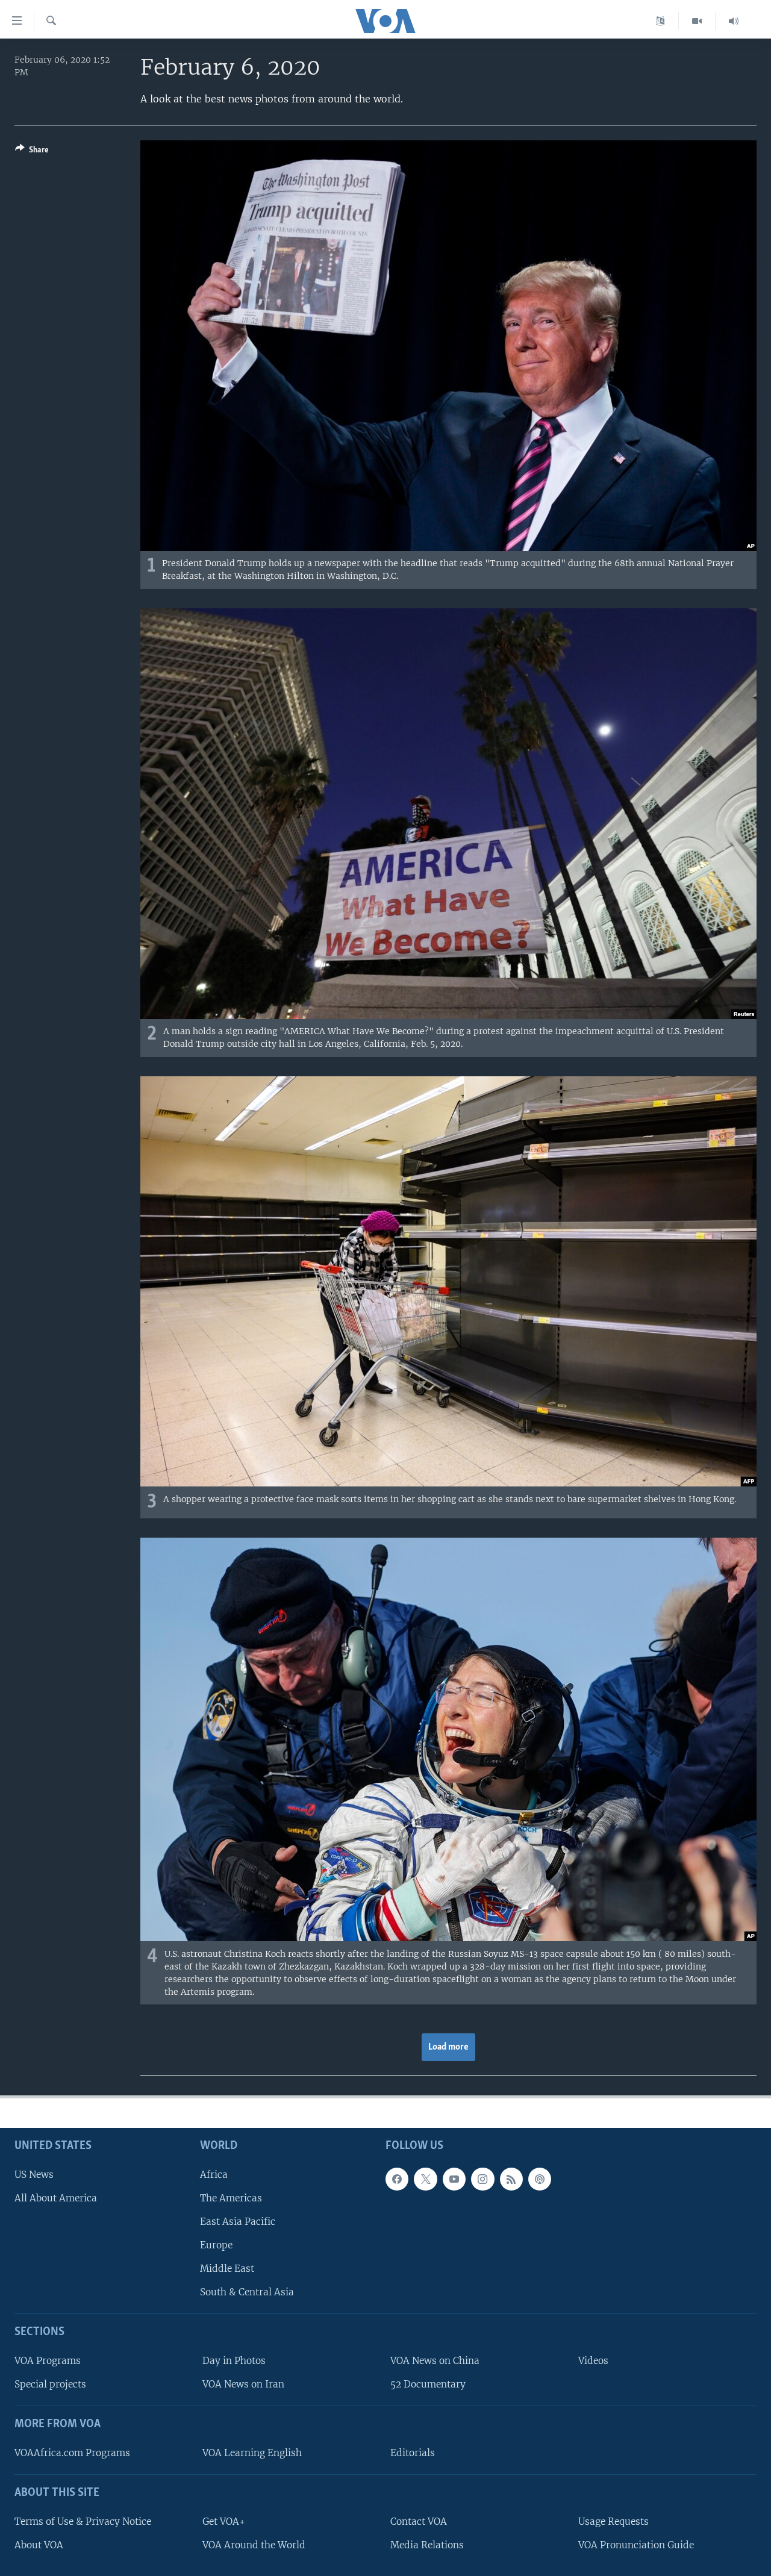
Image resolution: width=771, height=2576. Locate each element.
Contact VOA (419, 2521)
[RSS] (511, 2179)
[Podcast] (540, 2179)
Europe (216, 2245)
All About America (56, 2198)
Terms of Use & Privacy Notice (83, 2521)
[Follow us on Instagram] (482, 2179)
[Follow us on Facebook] (397, 2179)
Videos (593, 2361)
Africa (214, 2175)
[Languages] (660, 21)
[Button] (32, 152)
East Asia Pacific (238, 2222)
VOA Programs (48, 2361)
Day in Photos (234, 2361)
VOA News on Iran (243, 2384)
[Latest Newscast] (734, 21)
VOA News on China (435, 2361)
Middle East (227, 2269)
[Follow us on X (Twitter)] (425, 2179)
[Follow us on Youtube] (454, 2179)
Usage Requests (613, 2521)
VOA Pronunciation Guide (636, 2545)
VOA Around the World (254, 2545)
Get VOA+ (224, 2521)
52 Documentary (428, 2384)
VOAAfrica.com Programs (72, 2453)
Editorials (413, 2453)
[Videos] (697, 21)
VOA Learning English (252, 2453)
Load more (448, 2047)
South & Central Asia (247, 2292)
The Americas (231, 2198)
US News (34, 2175)
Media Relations (427, 2545)
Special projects (50, 2384)
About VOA (39, 2545)
